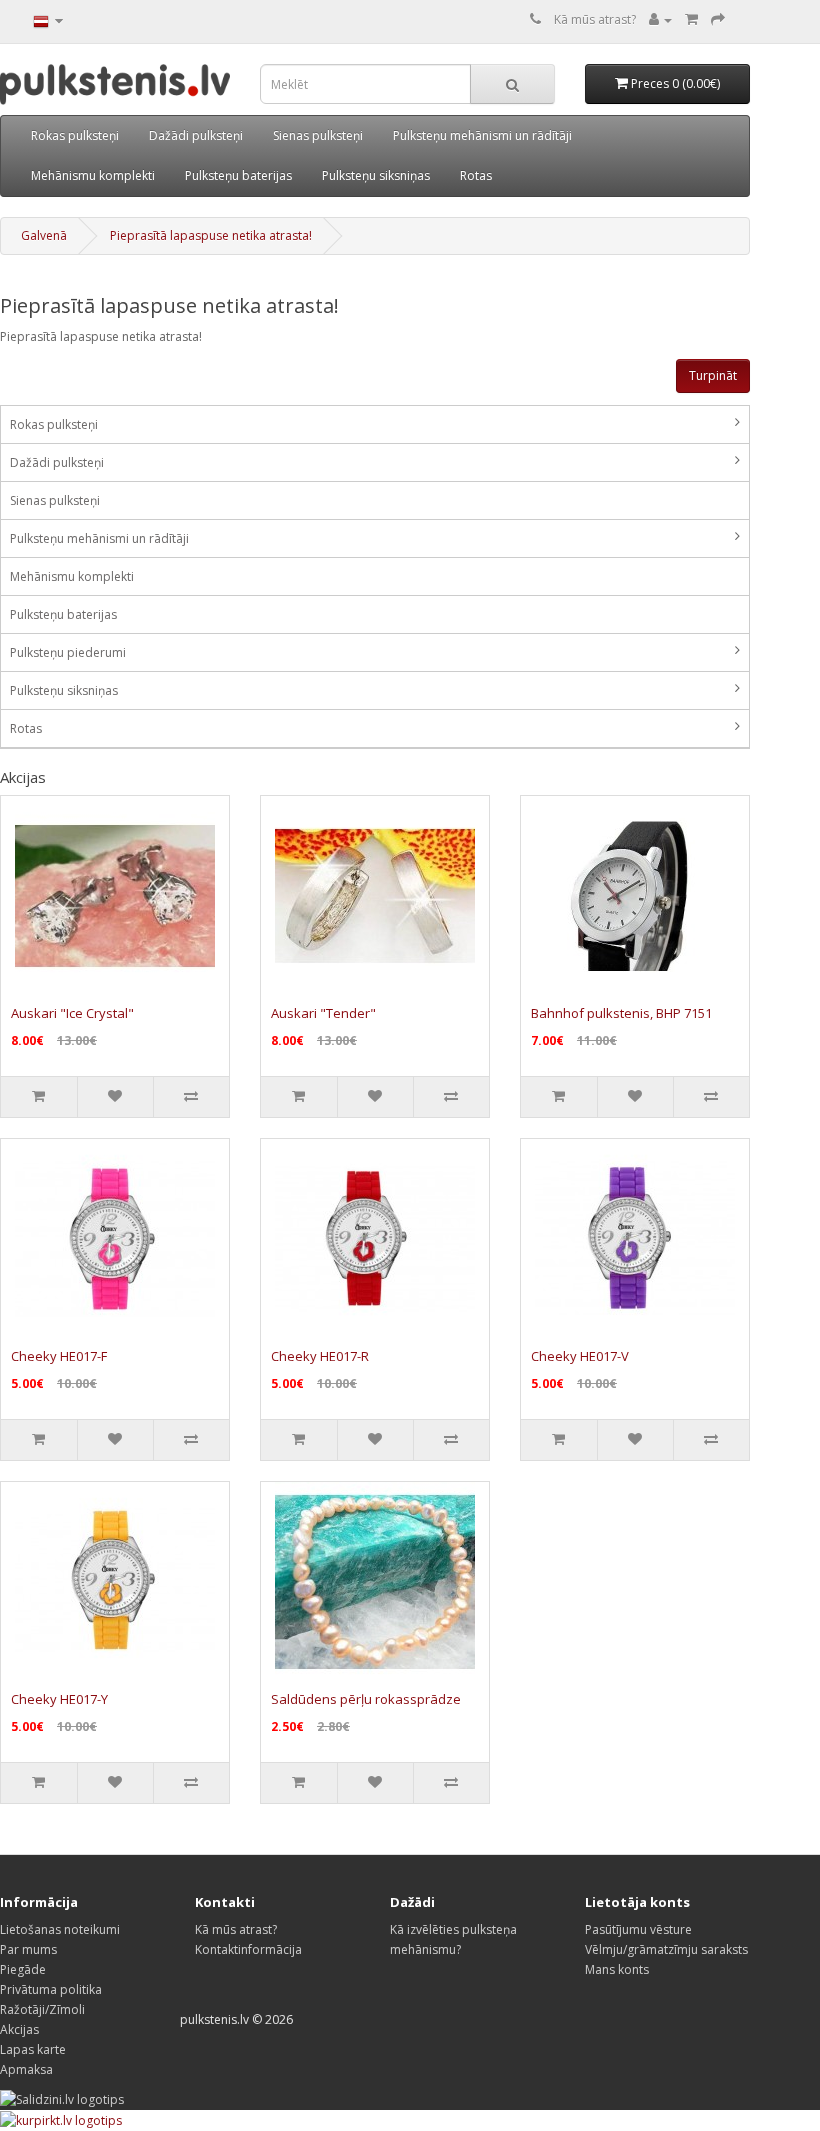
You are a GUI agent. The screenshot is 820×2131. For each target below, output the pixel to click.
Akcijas (19, 2029)
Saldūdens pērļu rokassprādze (366, 1699)
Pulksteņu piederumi (68, 652)
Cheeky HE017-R (320, 1356)
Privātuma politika (51, 1989)
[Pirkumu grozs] (691, 19)
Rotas (476, 175)
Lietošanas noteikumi (60, 1929)
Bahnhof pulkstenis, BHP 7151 (621, 1013)
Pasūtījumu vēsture (638, 1929)
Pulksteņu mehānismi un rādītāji (482, 135)
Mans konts (617, 1969)
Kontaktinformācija (248, 1949)
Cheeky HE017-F (59, 1356)
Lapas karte (33, 2049)
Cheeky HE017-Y (59, 1699)
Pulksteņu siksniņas (376, 175)
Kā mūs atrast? (595, 19)
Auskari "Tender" (323, 1013)
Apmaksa (26, 2069)
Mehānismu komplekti (93, 175)
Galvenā (44, 235)
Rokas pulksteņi (75, 135)
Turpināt (713, 375)
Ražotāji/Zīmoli (42, 2009)
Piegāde (23, 1969)
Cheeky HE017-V (580, 1356)
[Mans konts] (660, 19)
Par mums (28, 1949)
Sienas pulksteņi (318, 135)
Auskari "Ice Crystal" (72, 1013)
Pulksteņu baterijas (238, 175)
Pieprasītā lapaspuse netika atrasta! (211, 235)
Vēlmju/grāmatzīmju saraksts (666, 1949)
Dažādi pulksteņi (196, 135)
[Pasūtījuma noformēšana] (718, 19)
